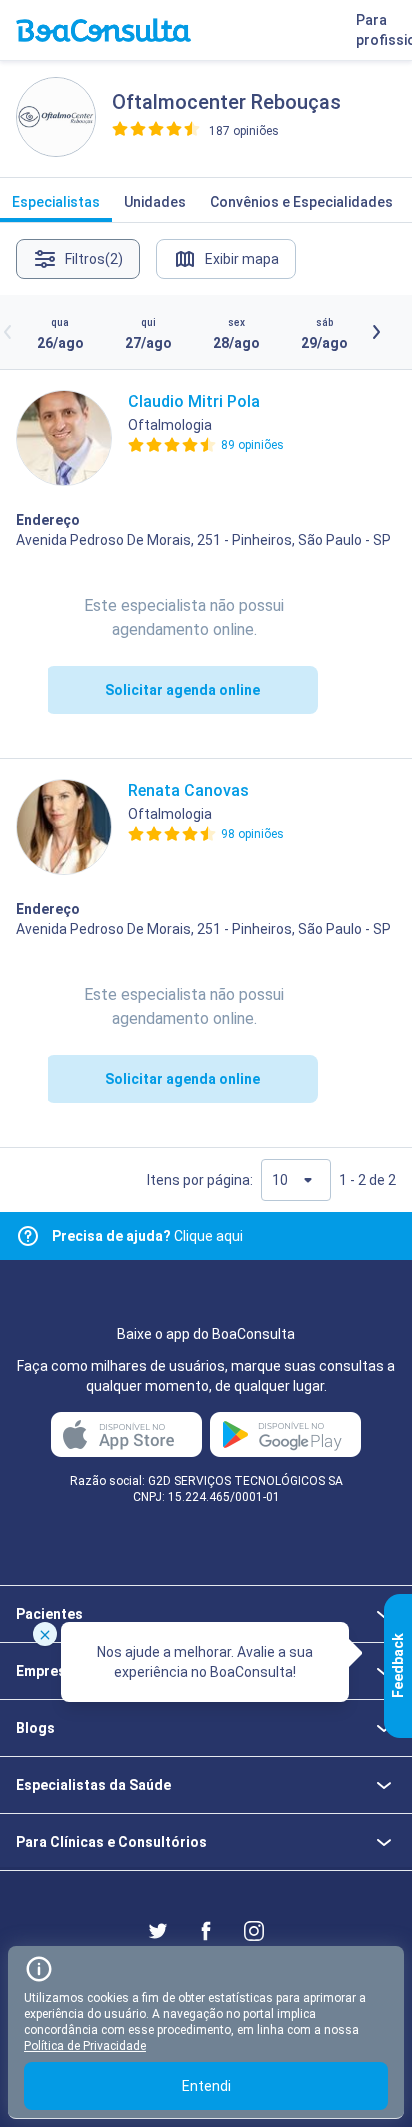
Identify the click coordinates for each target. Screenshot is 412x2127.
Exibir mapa (242, 259)
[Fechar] (45, 1634)
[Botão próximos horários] (376, 332)
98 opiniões (252, 834)
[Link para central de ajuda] (28, 1236)
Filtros (94, 259)
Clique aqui (147, 1236)
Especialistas (56, 202)
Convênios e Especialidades (301, 202)
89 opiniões (252, 445)
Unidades (155, 202)
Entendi (206, 2086)
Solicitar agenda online (182, 690)
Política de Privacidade (85, 2046)
